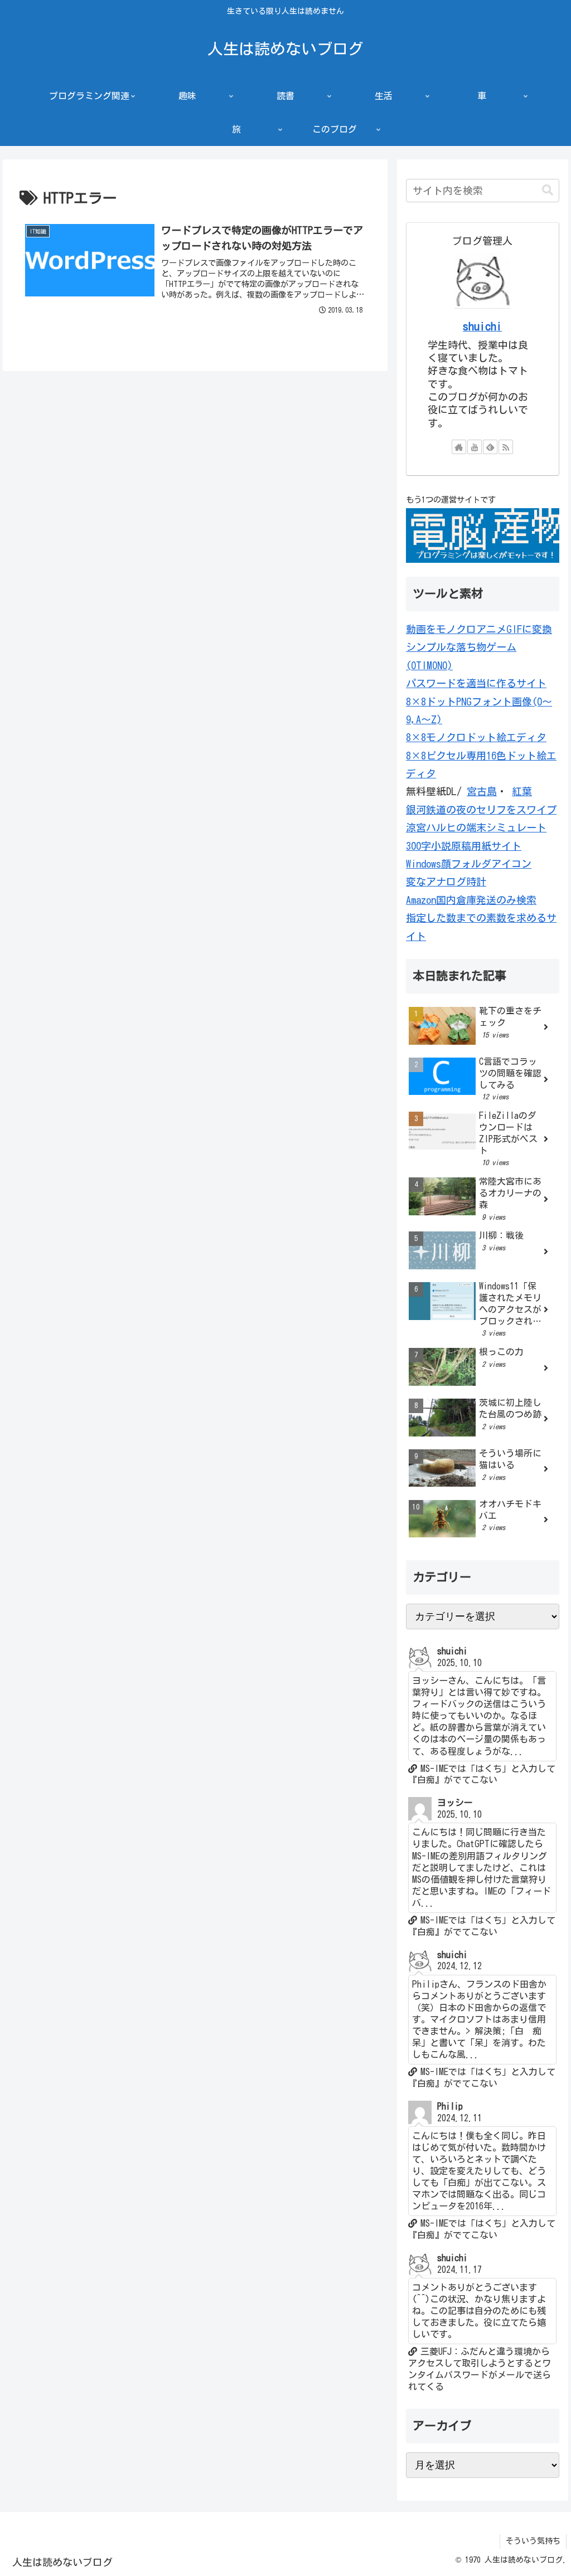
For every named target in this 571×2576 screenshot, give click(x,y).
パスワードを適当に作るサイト (476, 683)
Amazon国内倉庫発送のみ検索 (471, 900)
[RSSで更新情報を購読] (506, 447)
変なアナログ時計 (446, 882)
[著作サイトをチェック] (459, 447)
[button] (548, 190)
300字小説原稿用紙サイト (464, 846)
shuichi (482, 326)
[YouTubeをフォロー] (475, 447)
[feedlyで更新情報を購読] (490, 447)
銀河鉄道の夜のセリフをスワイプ (481, 810)
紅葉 (522, 791)
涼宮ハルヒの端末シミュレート (476, 827)
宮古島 (482, 791)
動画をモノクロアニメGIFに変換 (479, 629)
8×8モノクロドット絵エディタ (476, 737)
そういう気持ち (533, 2541)
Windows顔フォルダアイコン (469, 864)
